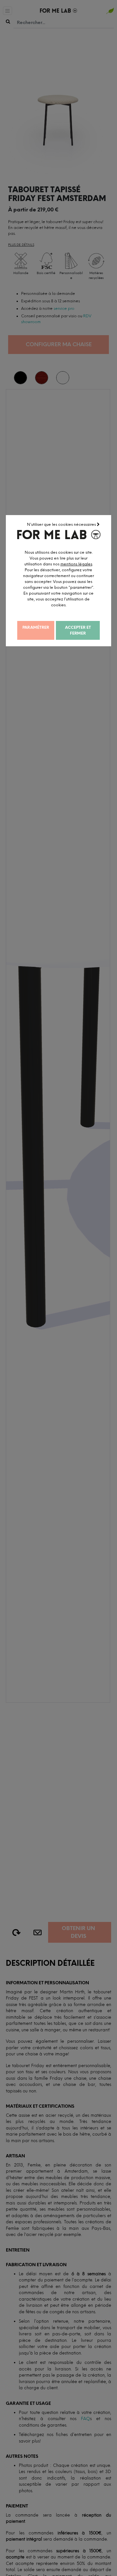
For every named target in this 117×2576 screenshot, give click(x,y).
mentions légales (76, 564)
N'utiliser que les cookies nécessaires (62, 524)
